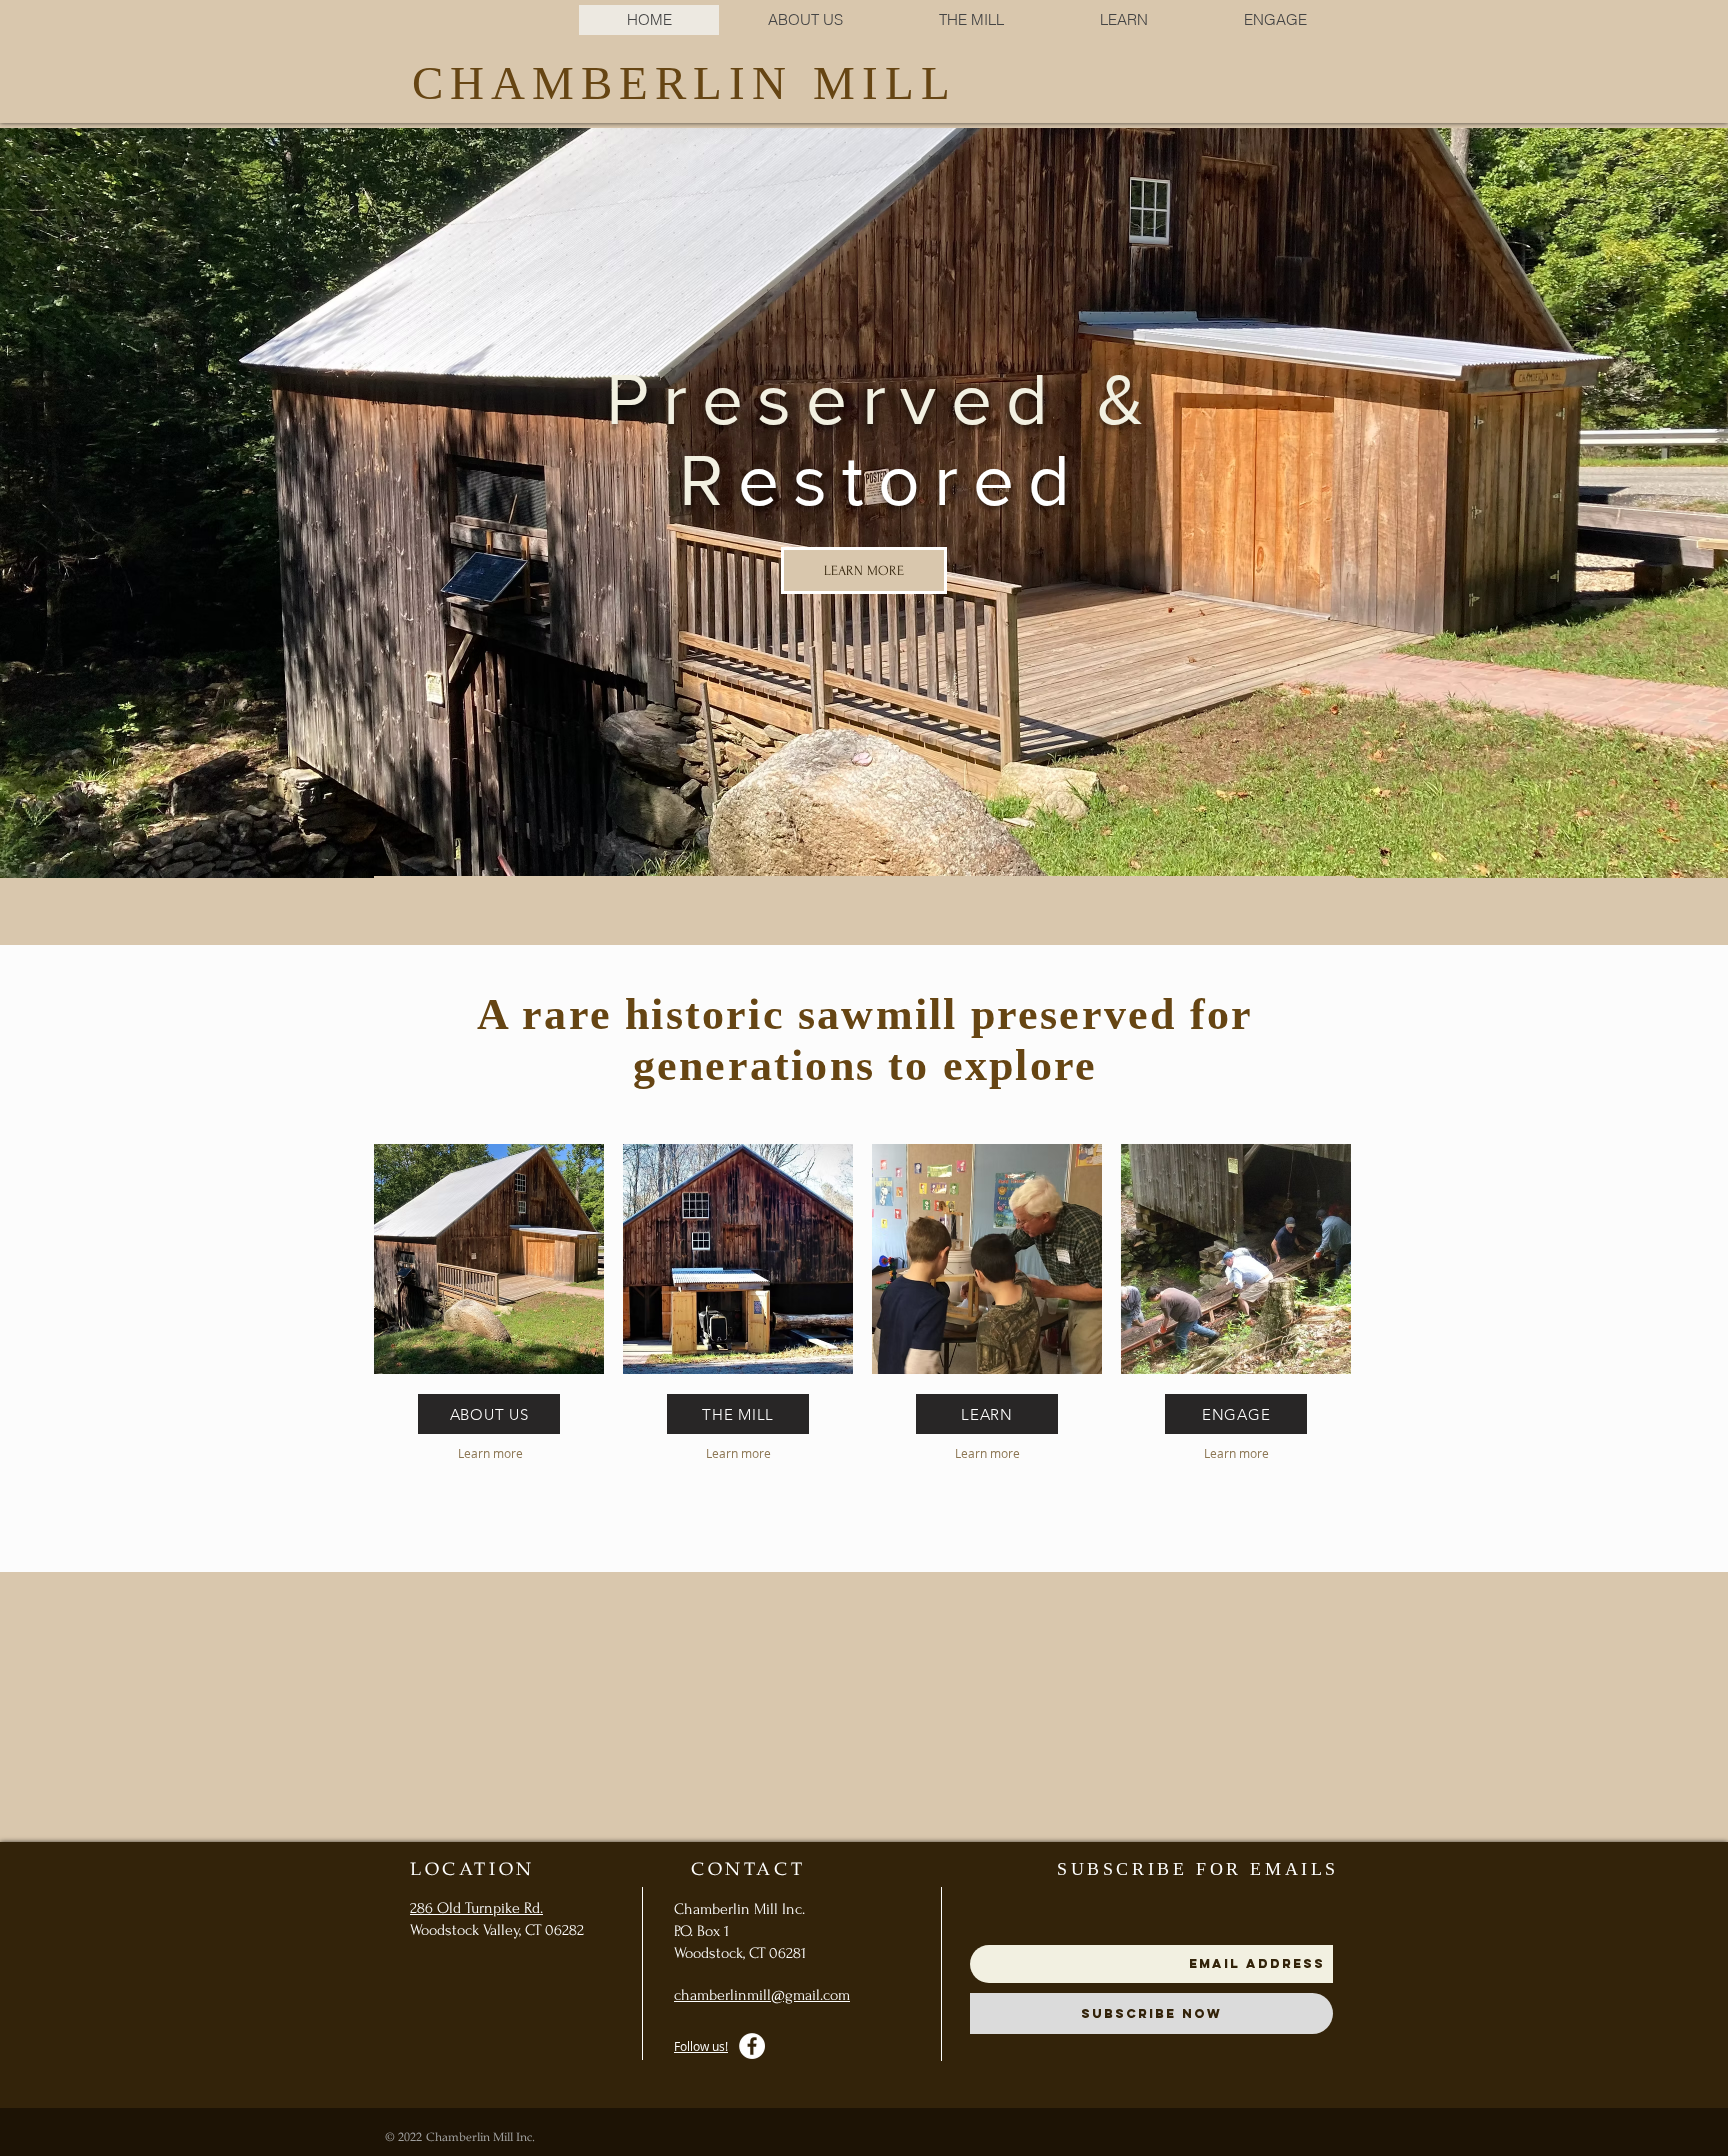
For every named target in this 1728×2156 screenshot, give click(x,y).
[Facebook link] (752, 2046)
